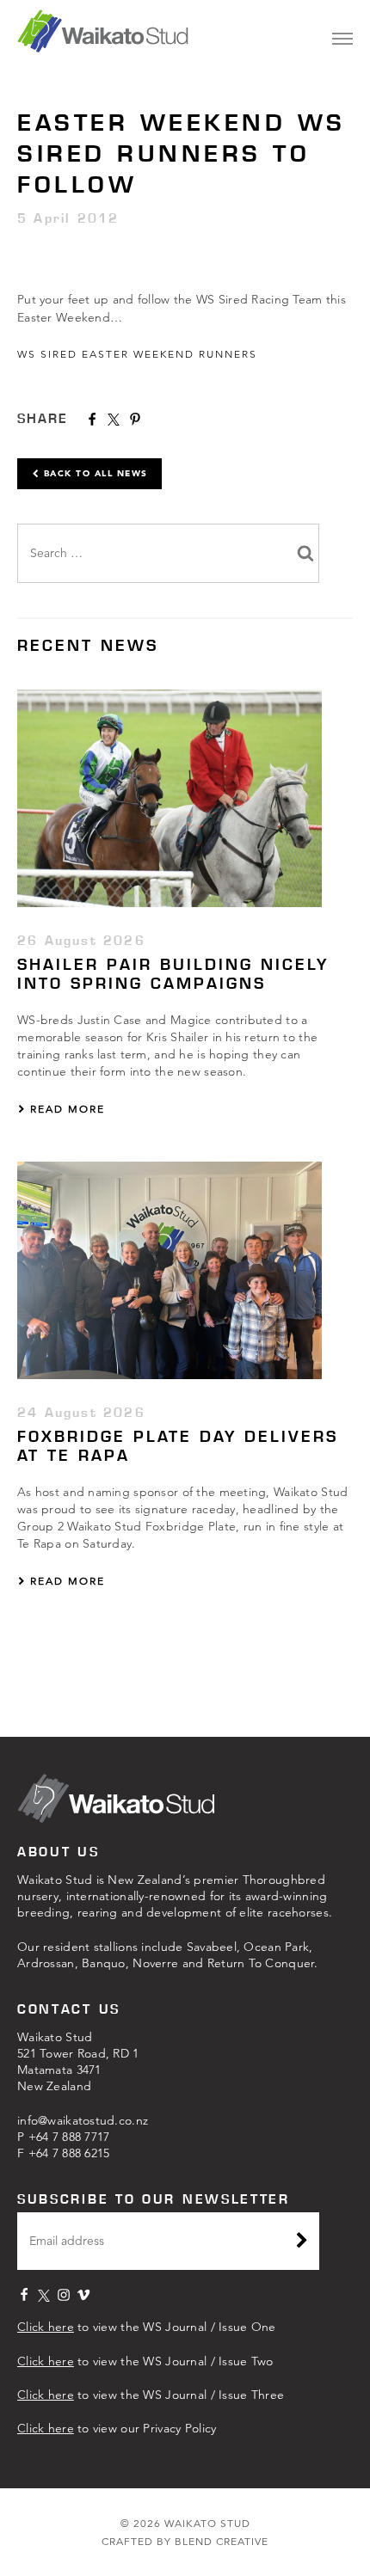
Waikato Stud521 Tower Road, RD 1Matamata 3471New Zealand (78, 2061)
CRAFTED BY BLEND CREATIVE (185, 2541)
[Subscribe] (302, 2242)
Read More (65, 1109)
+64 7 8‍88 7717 (69, 2137)
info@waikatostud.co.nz (83, 2120)
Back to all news (94, 473)
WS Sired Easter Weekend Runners (137, 354)
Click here (46, 2327)
